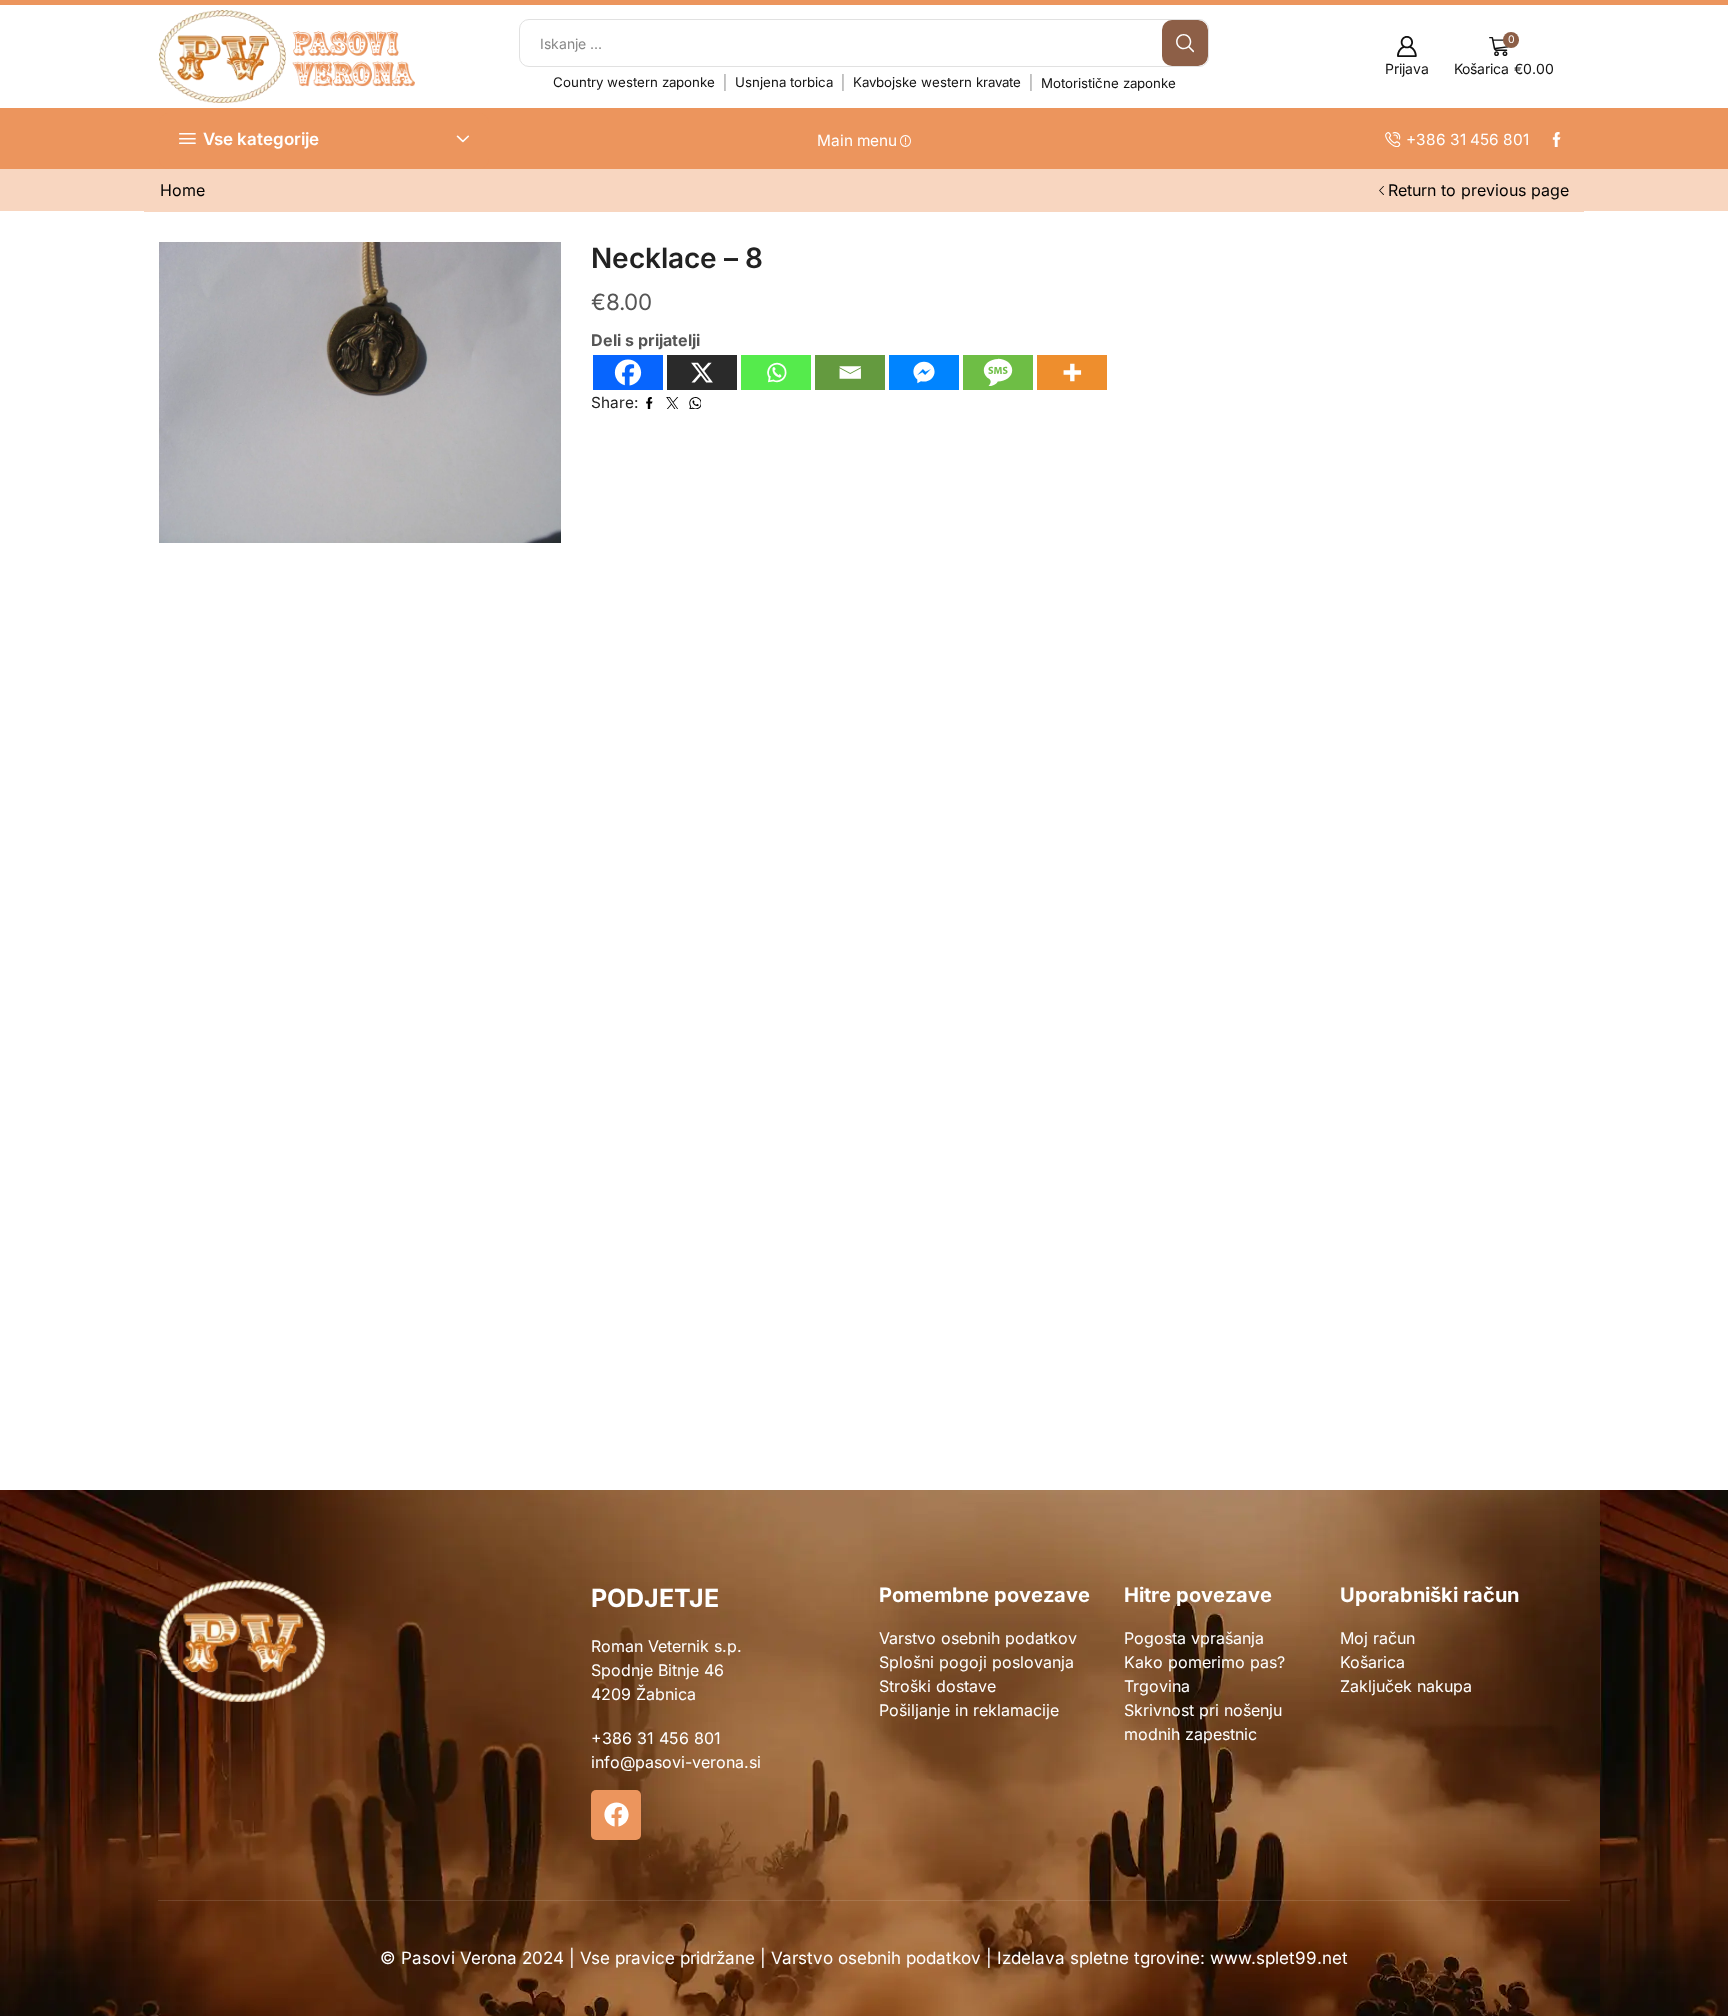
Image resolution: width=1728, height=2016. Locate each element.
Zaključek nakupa (1406, 1686)
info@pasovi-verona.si (676, 1762)
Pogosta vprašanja (1194, 1638)
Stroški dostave (937, 1686)
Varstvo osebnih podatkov (978, 1638)
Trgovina (1157, 1686)
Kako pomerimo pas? (1204, 1662)
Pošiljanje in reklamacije (969, 1710)
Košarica (1372, 1662)
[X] (702, 372)
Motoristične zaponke (1108, 83)
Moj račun (1377, 1638)
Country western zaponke (634, 82)
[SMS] (998, 372)
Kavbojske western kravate (937, 82)
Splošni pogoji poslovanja (976, 1662)
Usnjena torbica (784, 82)
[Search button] (1185, 43)
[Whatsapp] (776, 372)
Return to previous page (1478, 190)
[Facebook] (628, 372)
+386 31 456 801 (656, 1738)
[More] (1072, 372)
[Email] (850, 372)
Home (182, 190)
